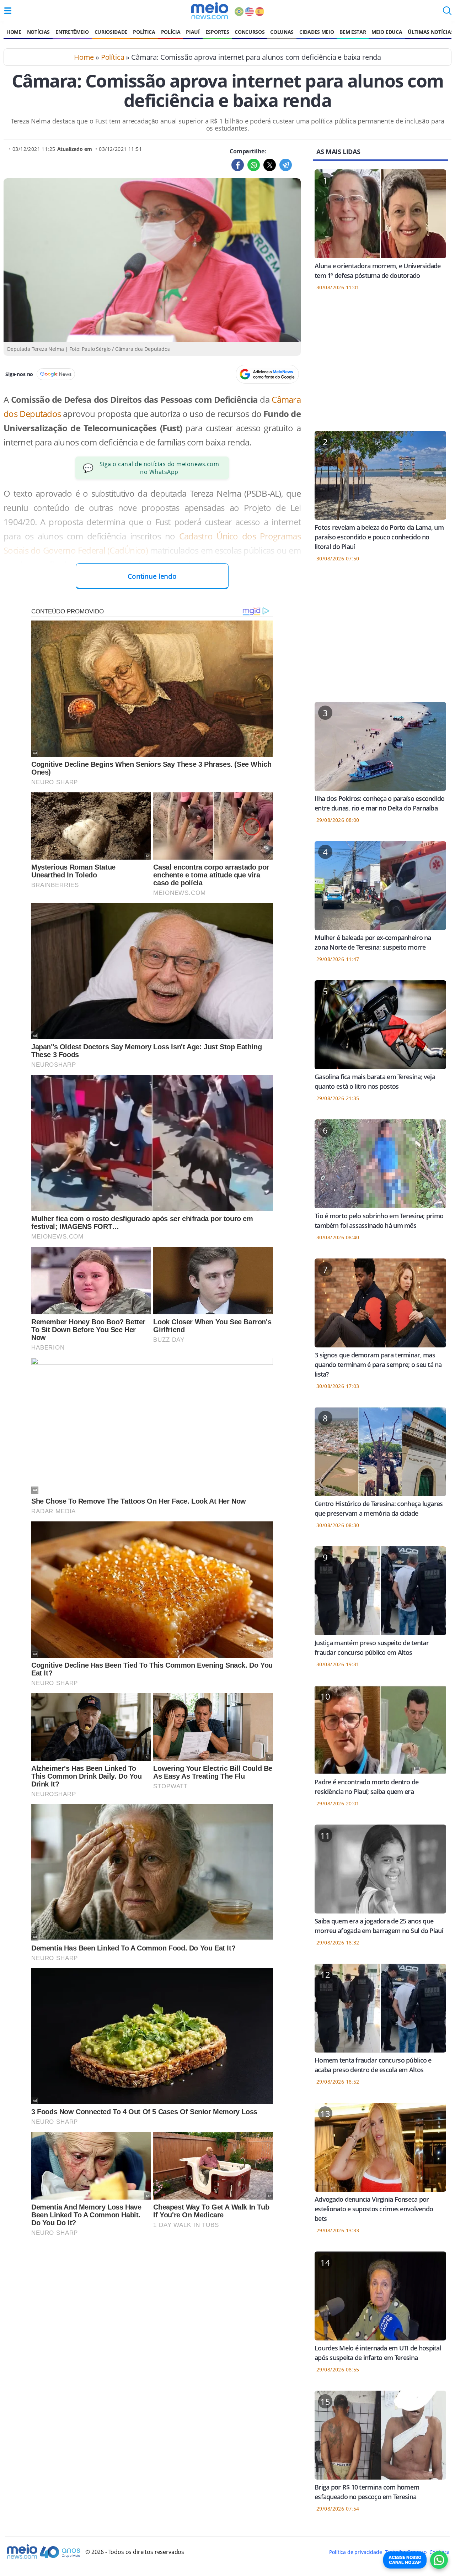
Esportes (217, 32)
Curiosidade (111, 32)
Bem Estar (353, 32)
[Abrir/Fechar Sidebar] (8, 11)
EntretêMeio (72, 32)
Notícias (38, 32)
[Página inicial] (210, 11)
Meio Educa (387, 32)
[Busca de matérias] (447, 13)
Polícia (171, 32)
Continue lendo (152, 576)
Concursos (250, 32)
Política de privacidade (355, 2552)
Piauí (193, 32)
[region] (380, 365)
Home (14, 32)
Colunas (282, 32)
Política (144, 32)
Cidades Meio (317, 32)
